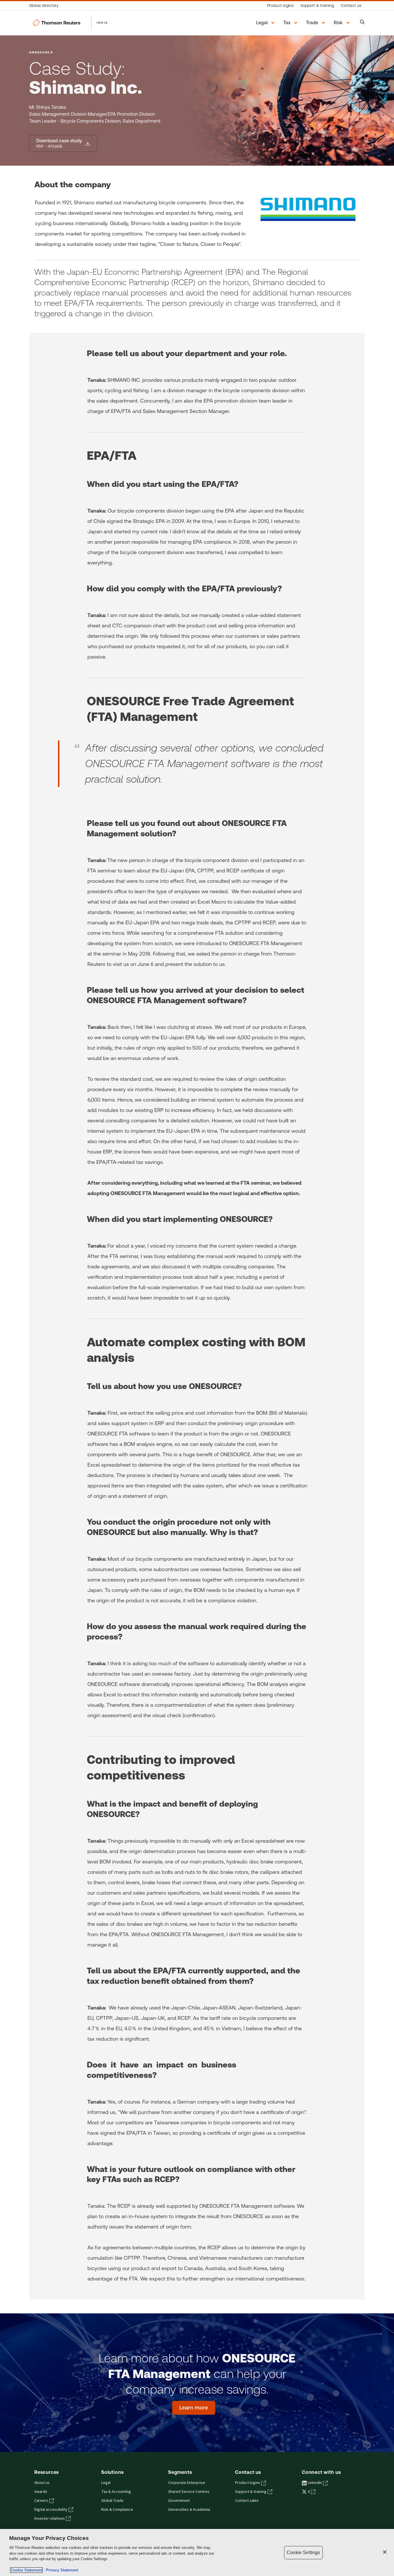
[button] (266, 23)
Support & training (251, 2492)
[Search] (362, 23)
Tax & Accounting (116, 2492)
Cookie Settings (303, 2552)
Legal (106, 2483)
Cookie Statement (26, 2570)
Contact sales (247, 2501)
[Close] (385, 2552)
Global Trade (112, 2501)
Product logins (248, 2483)
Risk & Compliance (117, 2510)
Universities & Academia (189, 2510)
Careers (41, 2501)
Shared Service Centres (189, 2492)
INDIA (102, 23)
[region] (197, 2552)
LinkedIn (315, 2483)
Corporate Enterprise (187, 2483)
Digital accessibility (51, 2510)
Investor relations (50, 2519)
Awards (41, 2492)
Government (179, 2501)
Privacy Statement (61, 2570)
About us (42, 2483)
